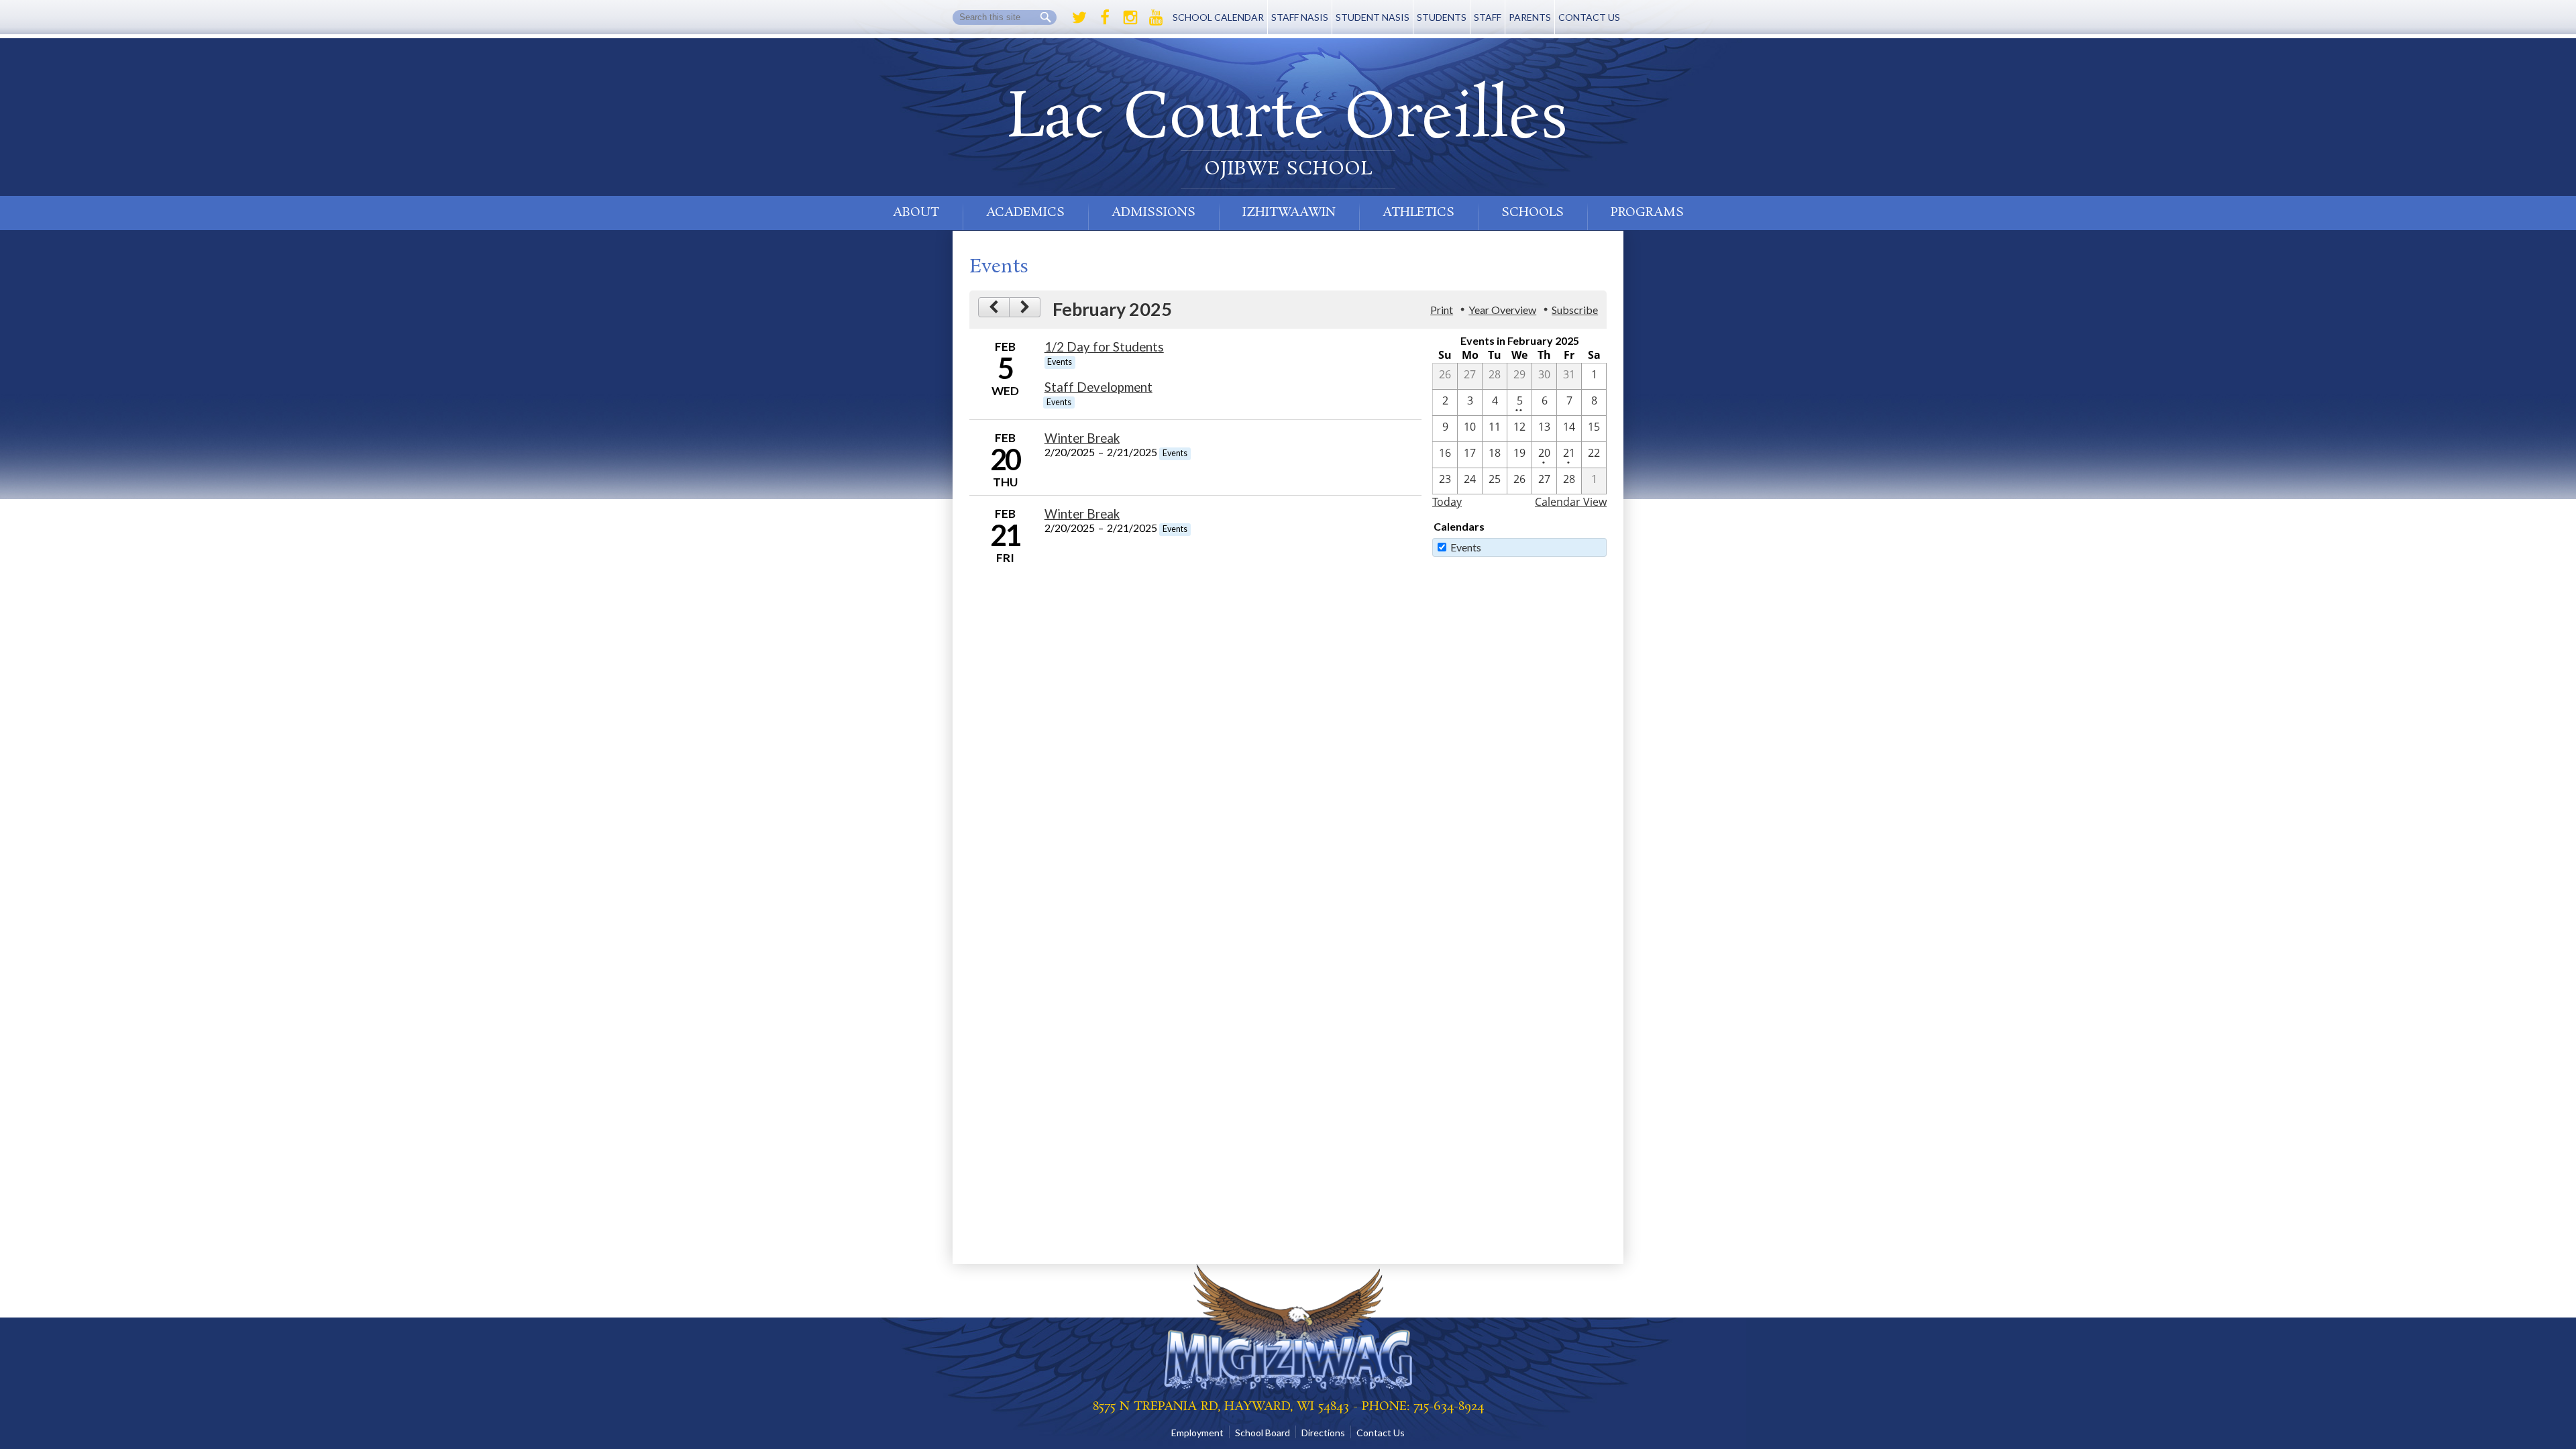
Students (1442, 17)
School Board (1263, 1433)
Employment (1197, 1433)
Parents (1530, 17)
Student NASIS (1373, 17)
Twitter (1079, 17)
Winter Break (1082, 438)
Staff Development (1098, 387)
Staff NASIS (1300, 17)
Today (1447, 502)
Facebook (1105, 17)
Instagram (1130, 17)
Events (1466, 547)
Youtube (1156, 17)
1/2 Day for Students (1104, 347)
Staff (1488, 17)
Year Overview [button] (1502, 310)
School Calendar (1218, 17)
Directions (1323, 1433)
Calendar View (1571, 502)
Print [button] (1442, 310)
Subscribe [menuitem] (1575, 310)
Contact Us (1589, 17)
